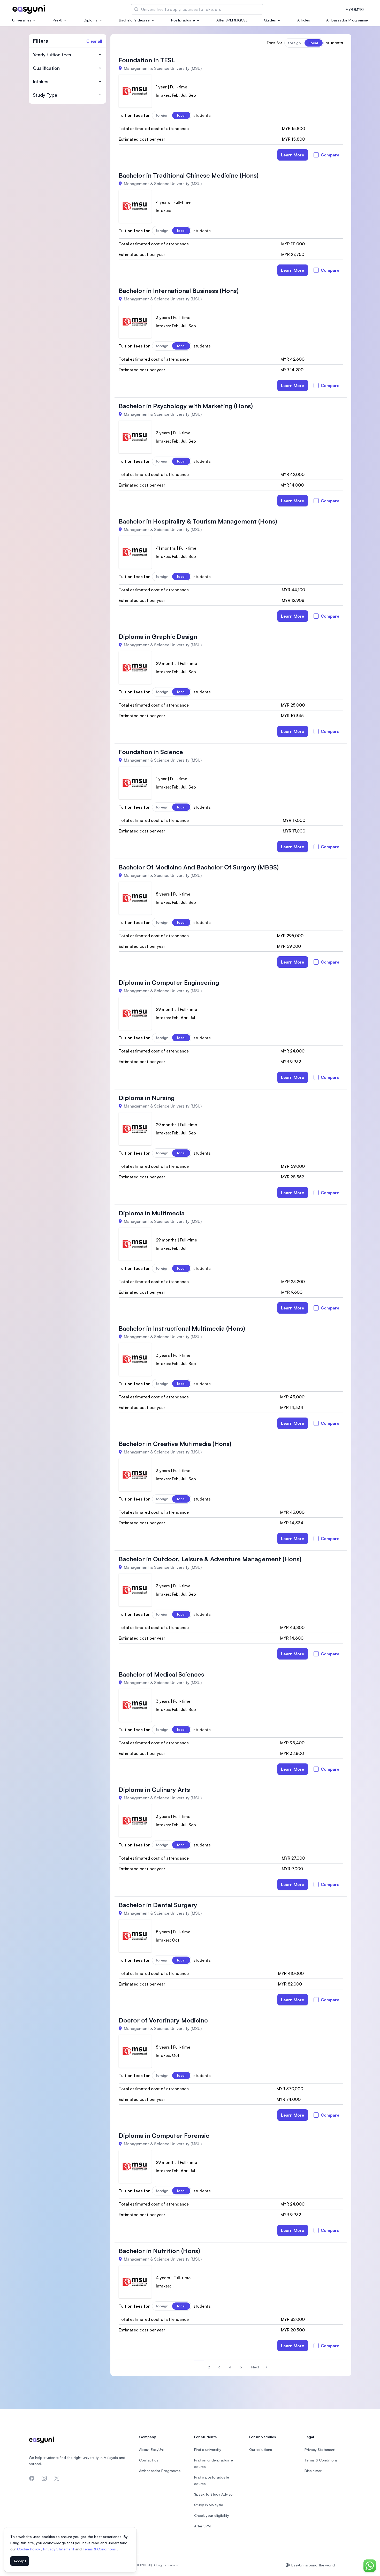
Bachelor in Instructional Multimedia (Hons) (182, 1328)
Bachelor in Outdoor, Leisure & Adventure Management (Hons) (210, 1559)
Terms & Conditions (100, 2549)
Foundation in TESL (147, 60)
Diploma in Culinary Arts (154, 1790)
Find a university (208, 2449)
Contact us (149, 2460)
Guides (270, 20)
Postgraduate (183, 20)
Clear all (94, 41)
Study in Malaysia (209, 2505)
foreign (294, 43)
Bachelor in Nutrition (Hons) (159, 2251)
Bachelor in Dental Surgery (158, 1905)
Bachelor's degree (134, 20)
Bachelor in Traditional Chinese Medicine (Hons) (189, 175)
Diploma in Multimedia (152, 1213)
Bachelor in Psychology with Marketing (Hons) (186, 406)
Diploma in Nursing (147, 1098)
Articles (304, 20)
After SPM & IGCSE (232, 20)
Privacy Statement (59, 2549)
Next (255, 2367)
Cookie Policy (29, 2549)
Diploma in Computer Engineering (169, 982)
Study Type (45, 95)
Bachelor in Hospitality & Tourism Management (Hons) (198, 521)
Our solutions (261, 2449)
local (314, 43)
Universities (22, 20)
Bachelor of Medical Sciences (161, 1674)
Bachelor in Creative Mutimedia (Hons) (175, 1444)
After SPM (202, 2526)
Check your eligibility (212, 2515)
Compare (330, 155)
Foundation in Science (151, 752)
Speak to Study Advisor (214, 2494)
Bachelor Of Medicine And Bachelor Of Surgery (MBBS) (199, 867)
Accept (20, 2561)
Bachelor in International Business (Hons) (179, 291)
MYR (355, 9)
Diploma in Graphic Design (158, 637)
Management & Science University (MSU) (163, 68)
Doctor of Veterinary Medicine (163, 2020)
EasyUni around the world (313, 2565)
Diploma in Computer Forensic (164, 2135)
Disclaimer (313, 2471)
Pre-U (58, 20)
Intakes (41, 81)
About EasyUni (151, 2449)
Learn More (293, 155)
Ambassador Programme (347, 20)
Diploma (91, 20)
